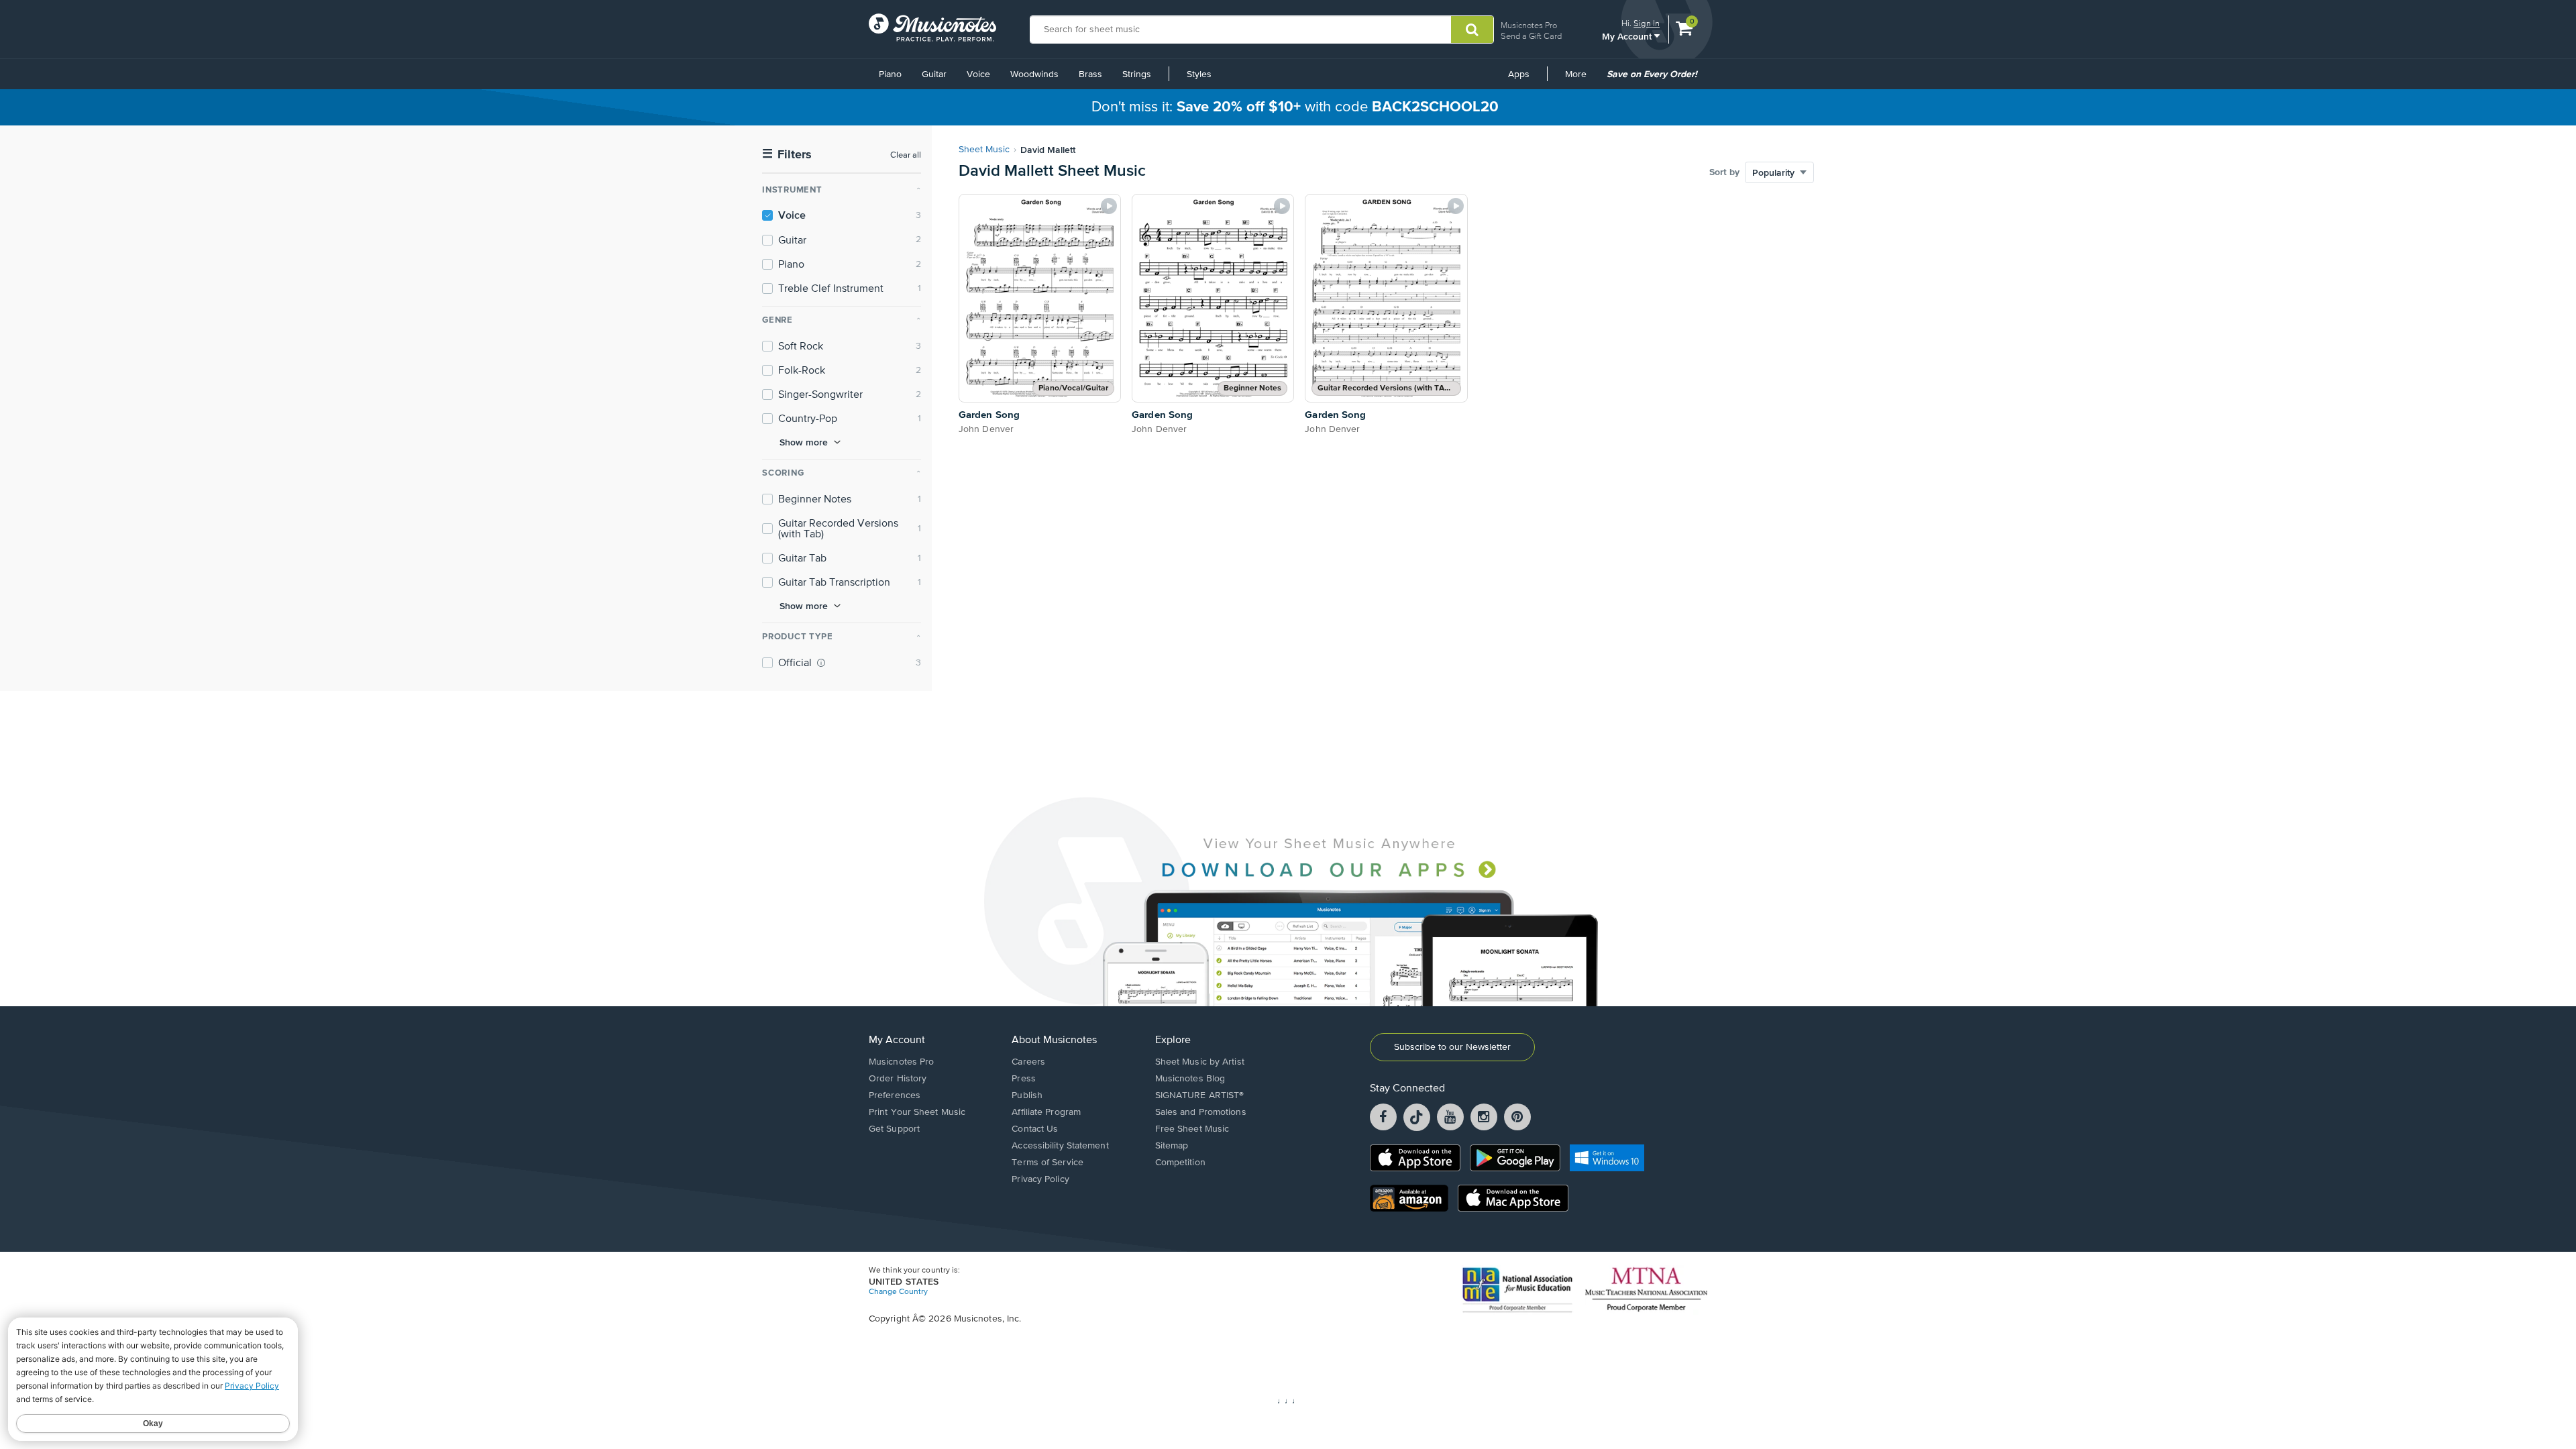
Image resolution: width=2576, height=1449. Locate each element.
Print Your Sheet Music (917, 1112)
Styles (1199, 74)
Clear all (906, 155)
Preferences (895, 1095)
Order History (898, 1079)
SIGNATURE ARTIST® (1200, 1095)
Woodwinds (1034, 74)
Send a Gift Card (1531, 36)
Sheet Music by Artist (1200, 1062)
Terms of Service (1048, 1163)
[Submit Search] (1472, 30)
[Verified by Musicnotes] (821, 663)
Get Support (894, 1129)
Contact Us (1035, 1129)
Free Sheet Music (1192, 1129)
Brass (1090, 74)
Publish (1027, 1095)
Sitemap (1172, 1146)
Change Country (898, 1292)
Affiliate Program (1046, 1112)
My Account (1628, 36)
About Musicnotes (1054, 1040)
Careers (1028, 1062)
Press (1024, 1079)
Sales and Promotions (1201, 1112)
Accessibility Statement (1060, 1146)
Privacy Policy (1040, 1179)
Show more (804, 442)
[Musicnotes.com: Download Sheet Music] (932, 28)
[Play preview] (1109, 206)
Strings (1137, 74)
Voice (978, 74)
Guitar (934, 74)
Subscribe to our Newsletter (1452, 1047)
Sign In (1647, 23)
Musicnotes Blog (1190, 1079)
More (1580, 79)
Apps (1519, 74)
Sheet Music (984, 150)
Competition (1180, 1163)
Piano (890, 74)
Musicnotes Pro (1529, 25)
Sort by (1724, 172)
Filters (787, 155)
